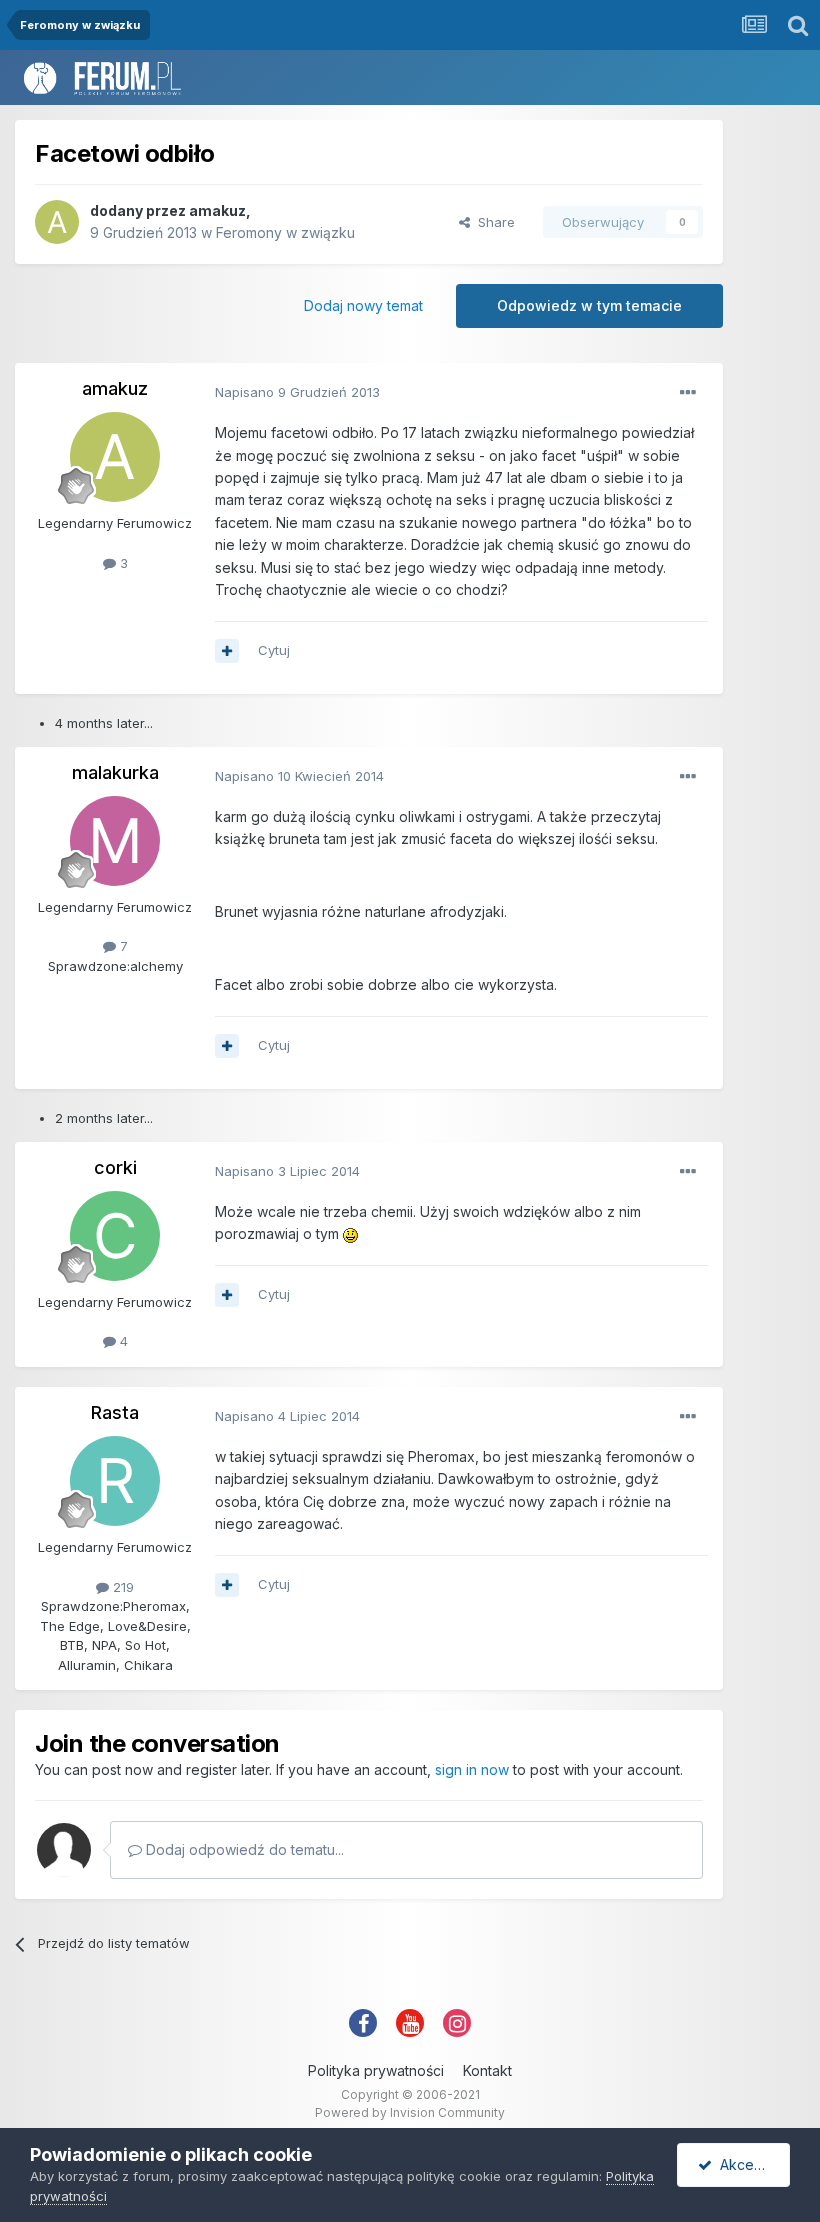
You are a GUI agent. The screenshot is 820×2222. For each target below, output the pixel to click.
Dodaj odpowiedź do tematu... (243, 1849)
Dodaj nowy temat (363, 305)
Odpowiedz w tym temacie (589, 305)
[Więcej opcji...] (688, 393)
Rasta (115, 1412)
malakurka (115, 772)
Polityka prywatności (376, 2070)
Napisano (297, 392)
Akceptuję (749, 2164)
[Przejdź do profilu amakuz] (57, 222)
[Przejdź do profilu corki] (115, 1236)
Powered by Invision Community (410, 2112)
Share (492, 222)
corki (115, 1167)
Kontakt (487, 2070)
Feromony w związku (285, 232)
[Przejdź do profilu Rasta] (115, 1481)
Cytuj (274, 650)
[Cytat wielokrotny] (227, 651)
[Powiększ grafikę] (350, 1233)
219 (121, 1587)
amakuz (217, 210)
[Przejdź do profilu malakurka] (115, 841)
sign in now (472, 1769)
